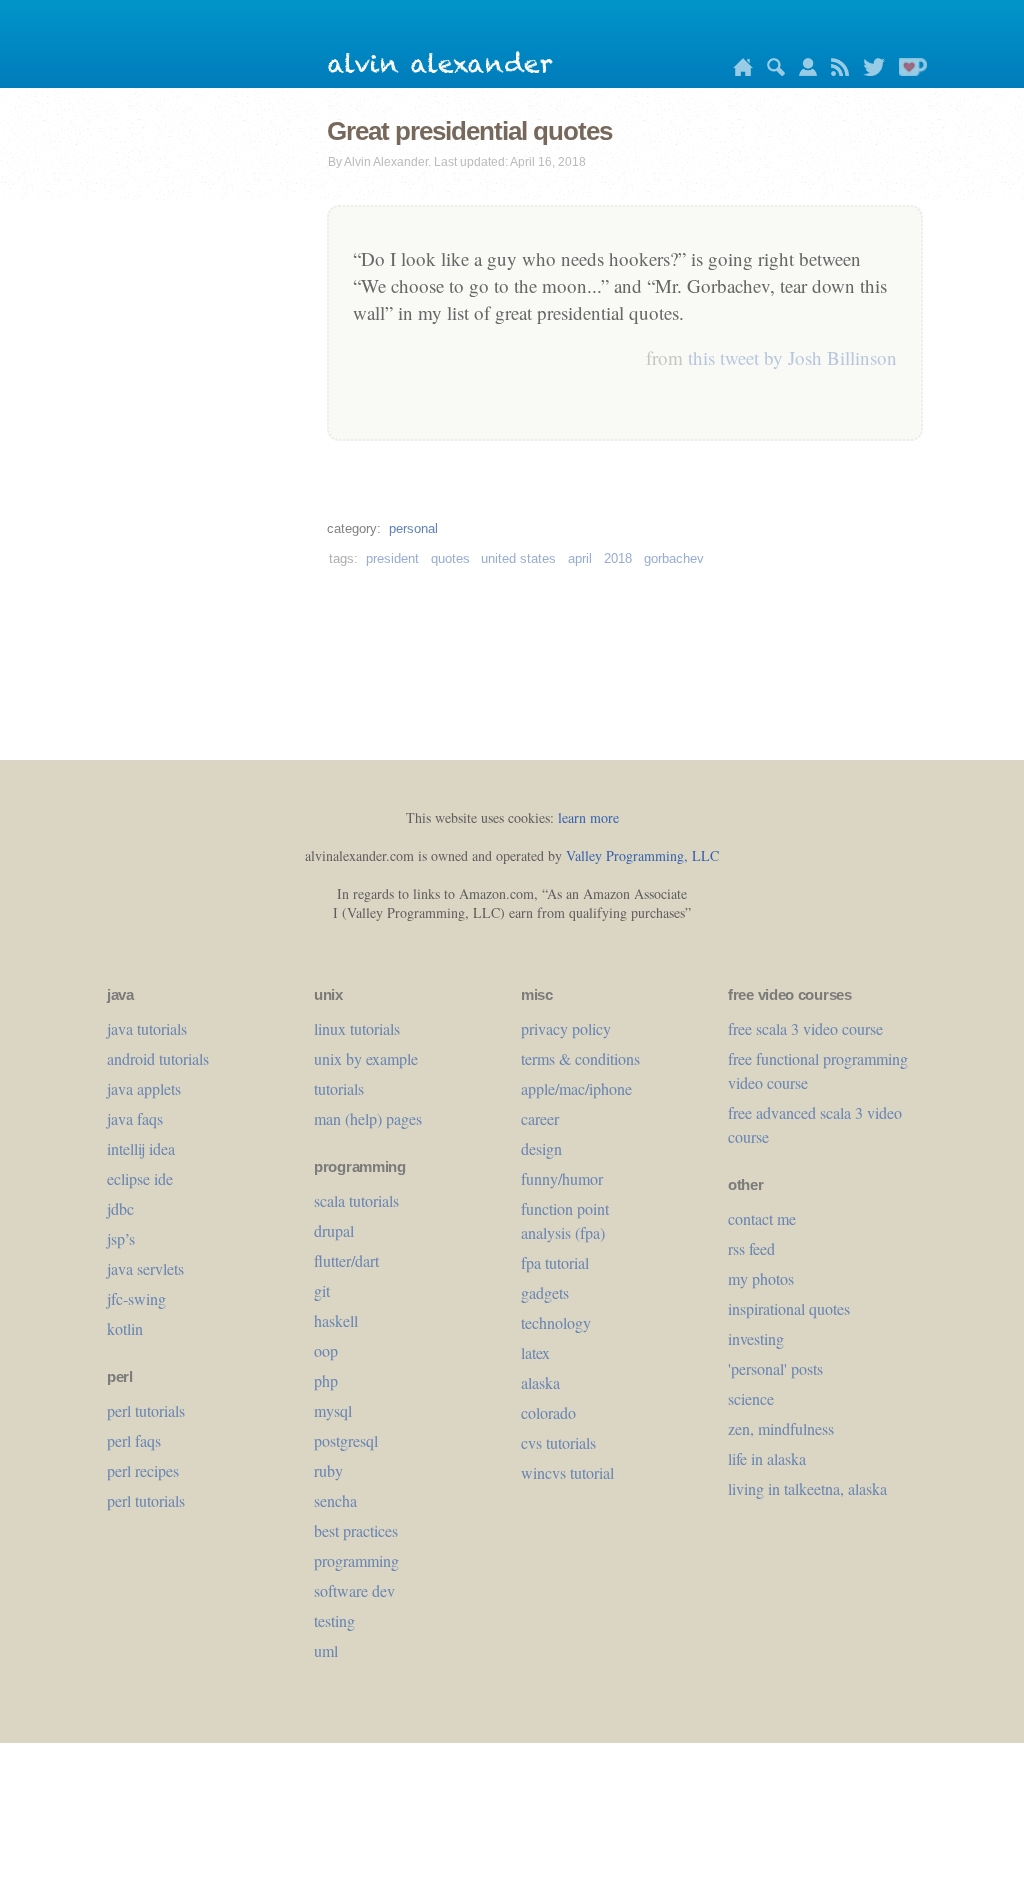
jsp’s (121, 1238)
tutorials (339, 1088)
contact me (762, 1218)
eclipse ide (140, 1178)
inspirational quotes (789, 1308)
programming (356, 1560)
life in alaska (767, 1458)
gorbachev (674, 558)
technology (556, 1322)
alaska (540, 1382)
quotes (450, 558)
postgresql (346, 1440)
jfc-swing (136, 1298)
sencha (335, 1500)
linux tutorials (357, 1028)
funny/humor (562, 1178)
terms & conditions (580, 1058)
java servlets (145, 1268)
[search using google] (771, 70)
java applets (144, 1088)
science (751, 1398)
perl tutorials (146, 1410)
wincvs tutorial (567, 1472)
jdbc (120, 1208)
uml (326, 1650)
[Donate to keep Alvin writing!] (908, 70)
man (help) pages (368, 1118)
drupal (334, 1230)
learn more (588, 817)
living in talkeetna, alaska (807, 1488)
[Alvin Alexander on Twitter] (869, 70)
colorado (548, 1412)
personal (413, 528)
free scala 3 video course (805, 1028)
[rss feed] (835, 70)
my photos (761, 1278)
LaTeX (535, 1352)
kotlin (125, 1328)
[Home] (738, 70)
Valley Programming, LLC (642, 855)
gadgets (545, 1292)
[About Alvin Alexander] (803, 70)
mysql (333, 1410)
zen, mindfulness (781, 1428)
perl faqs (134, 1440)
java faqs (135, 1118)
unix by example (366, 1058)
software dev (354, 1590)
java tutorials (147, 1028)
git (322, 1290)
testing (334, 1620)
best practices (356, 1530)
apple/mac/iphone (576, 1088)
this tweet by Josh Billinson (792, 357)
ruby (328, 1470)
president (392, 558)
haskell (336, 1320)
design (541, 1148)
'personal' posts (775, 1368)
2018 (618, 558)
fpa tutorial (555, 1262)
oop (326, 1350)
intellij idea (141, 1148)
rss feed (751, 1248)
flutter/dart (346, 1260)
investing (756, 1338)
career (540, 1118)
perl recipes (143, 1470)
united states (518, 558)
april (580, 558)
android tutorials (158, 1058)
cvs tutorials (558, 1442)
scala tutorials (356, 1200)
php (326, 1380)
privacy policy (566, 1028)
